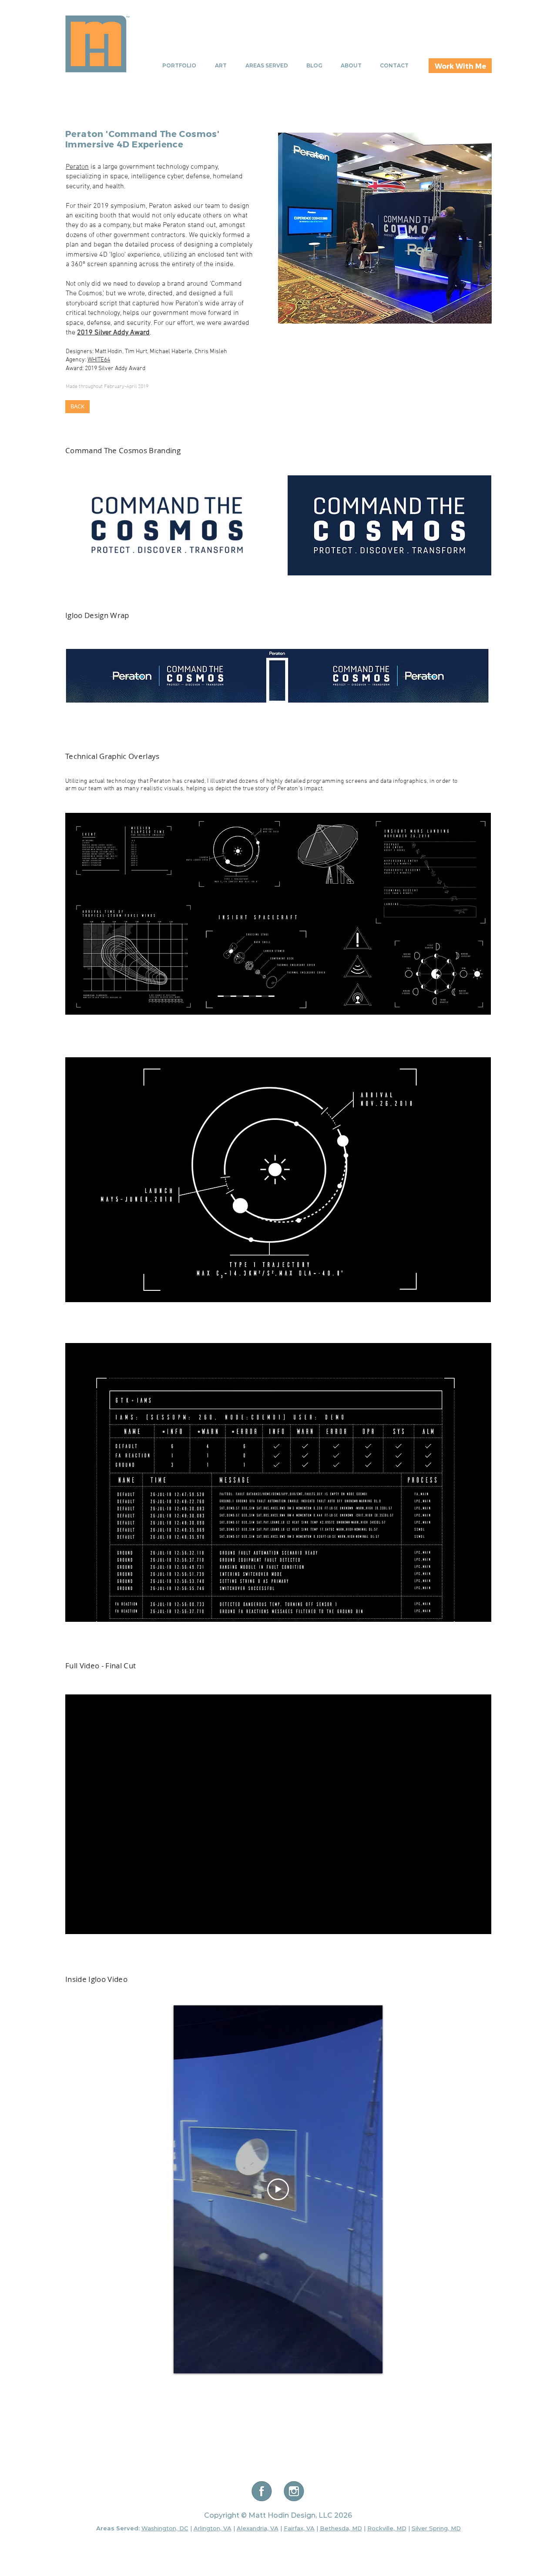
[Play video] (278, 2189)
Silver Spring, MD (436, 2528)
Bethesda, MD (341, 2528)
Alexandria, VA (258, 2528)
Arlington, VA (213, 2528)
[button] (278, 1180)
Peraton (77, 167)
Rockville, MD (387, 2528)
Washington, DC (165, 2528)
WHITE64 (99, 360)
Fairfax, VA (299, 2528)
